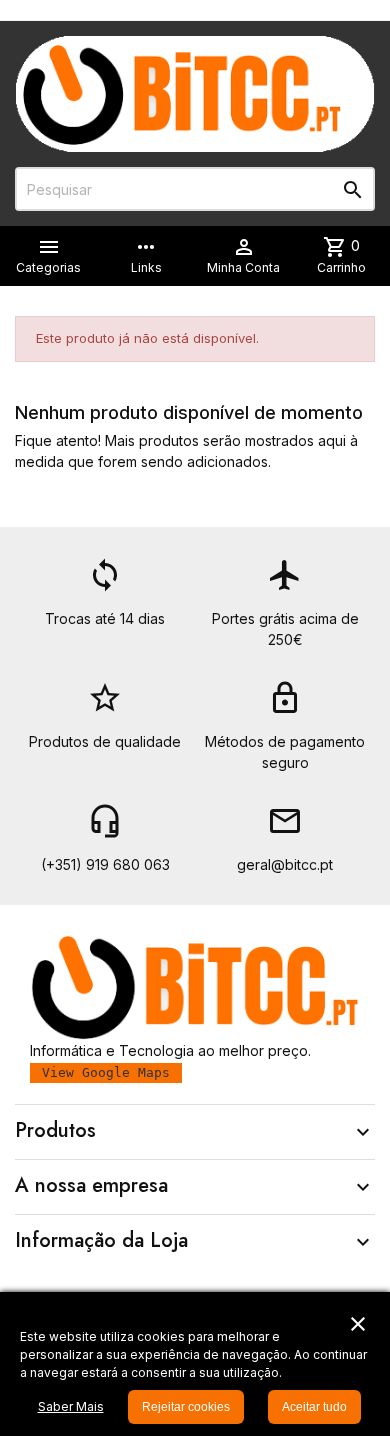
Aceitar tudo (314, 1407)
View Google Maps (106, 1072)
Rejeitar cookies (186, 1407)
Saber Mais (71, 1406)
